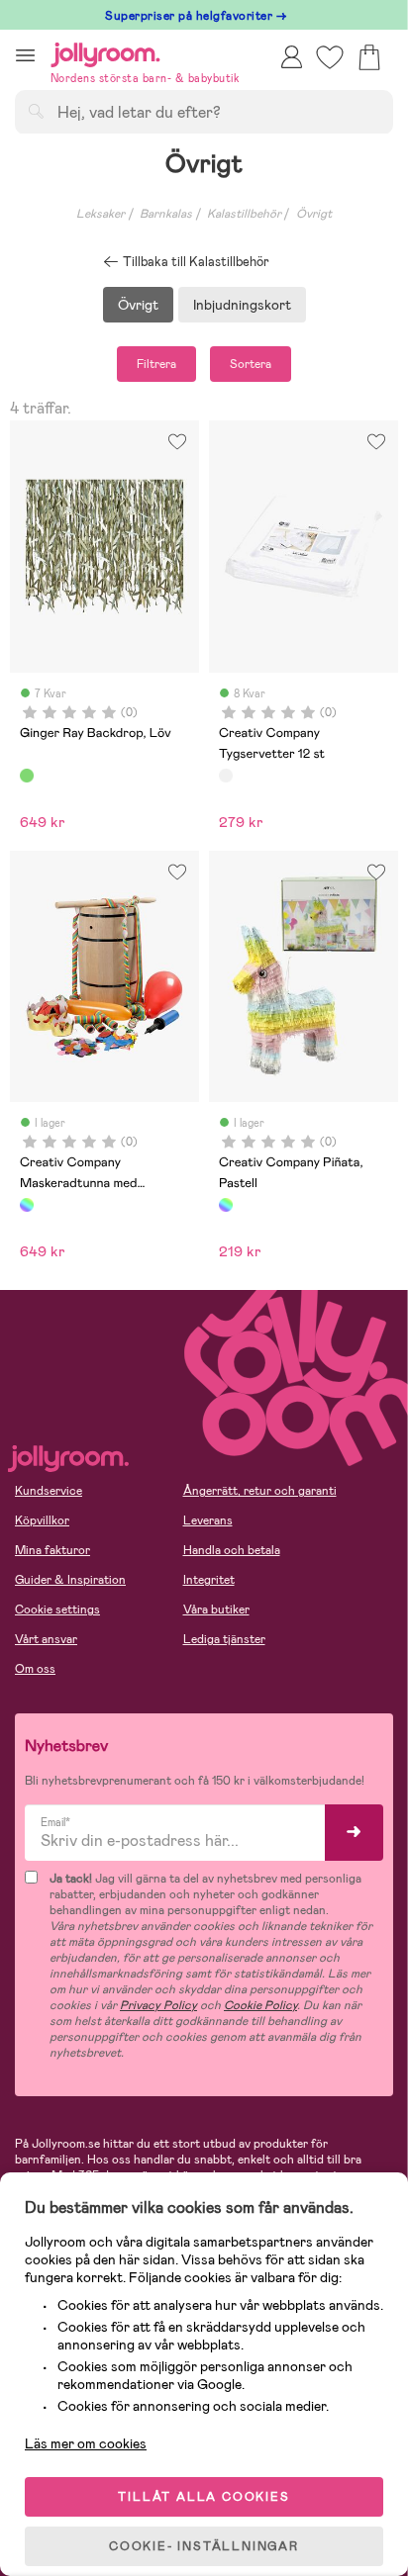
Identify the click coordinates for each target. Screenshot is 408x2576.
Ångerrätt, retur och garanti (260, 1491)
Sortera (251, 364)
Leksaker (101, 214)
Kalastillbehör (244, 214)
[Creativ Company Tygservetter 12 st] (226, 776)
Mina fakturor (52, 1550)
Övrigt (314, 214)
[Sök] (36, 111)
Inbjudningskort (242, 305)
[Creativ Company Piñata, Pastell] (226, 1205)
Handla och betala (232, 1550)
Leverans (208, 1520)
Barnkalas (166, 214)
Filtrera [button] (156, 364)
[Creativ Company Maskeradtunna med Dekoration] (27, 1205)
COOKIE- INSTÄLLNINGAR (204, 2546)
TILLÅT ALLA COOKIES (204, 2497)
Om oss (35, 1669)
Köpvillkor (42, 1520)
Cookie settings (57, 1610)
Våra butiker (216, 1610)
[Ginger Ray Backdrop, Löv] (27, 776)
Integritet (209, 1580)
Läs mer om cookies (86, 2443)
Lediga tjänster (224, 1639)
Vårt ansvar (46, 1639)
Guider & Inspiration (70, 1580)
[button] (25, 55)
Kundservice (49, 1491)
